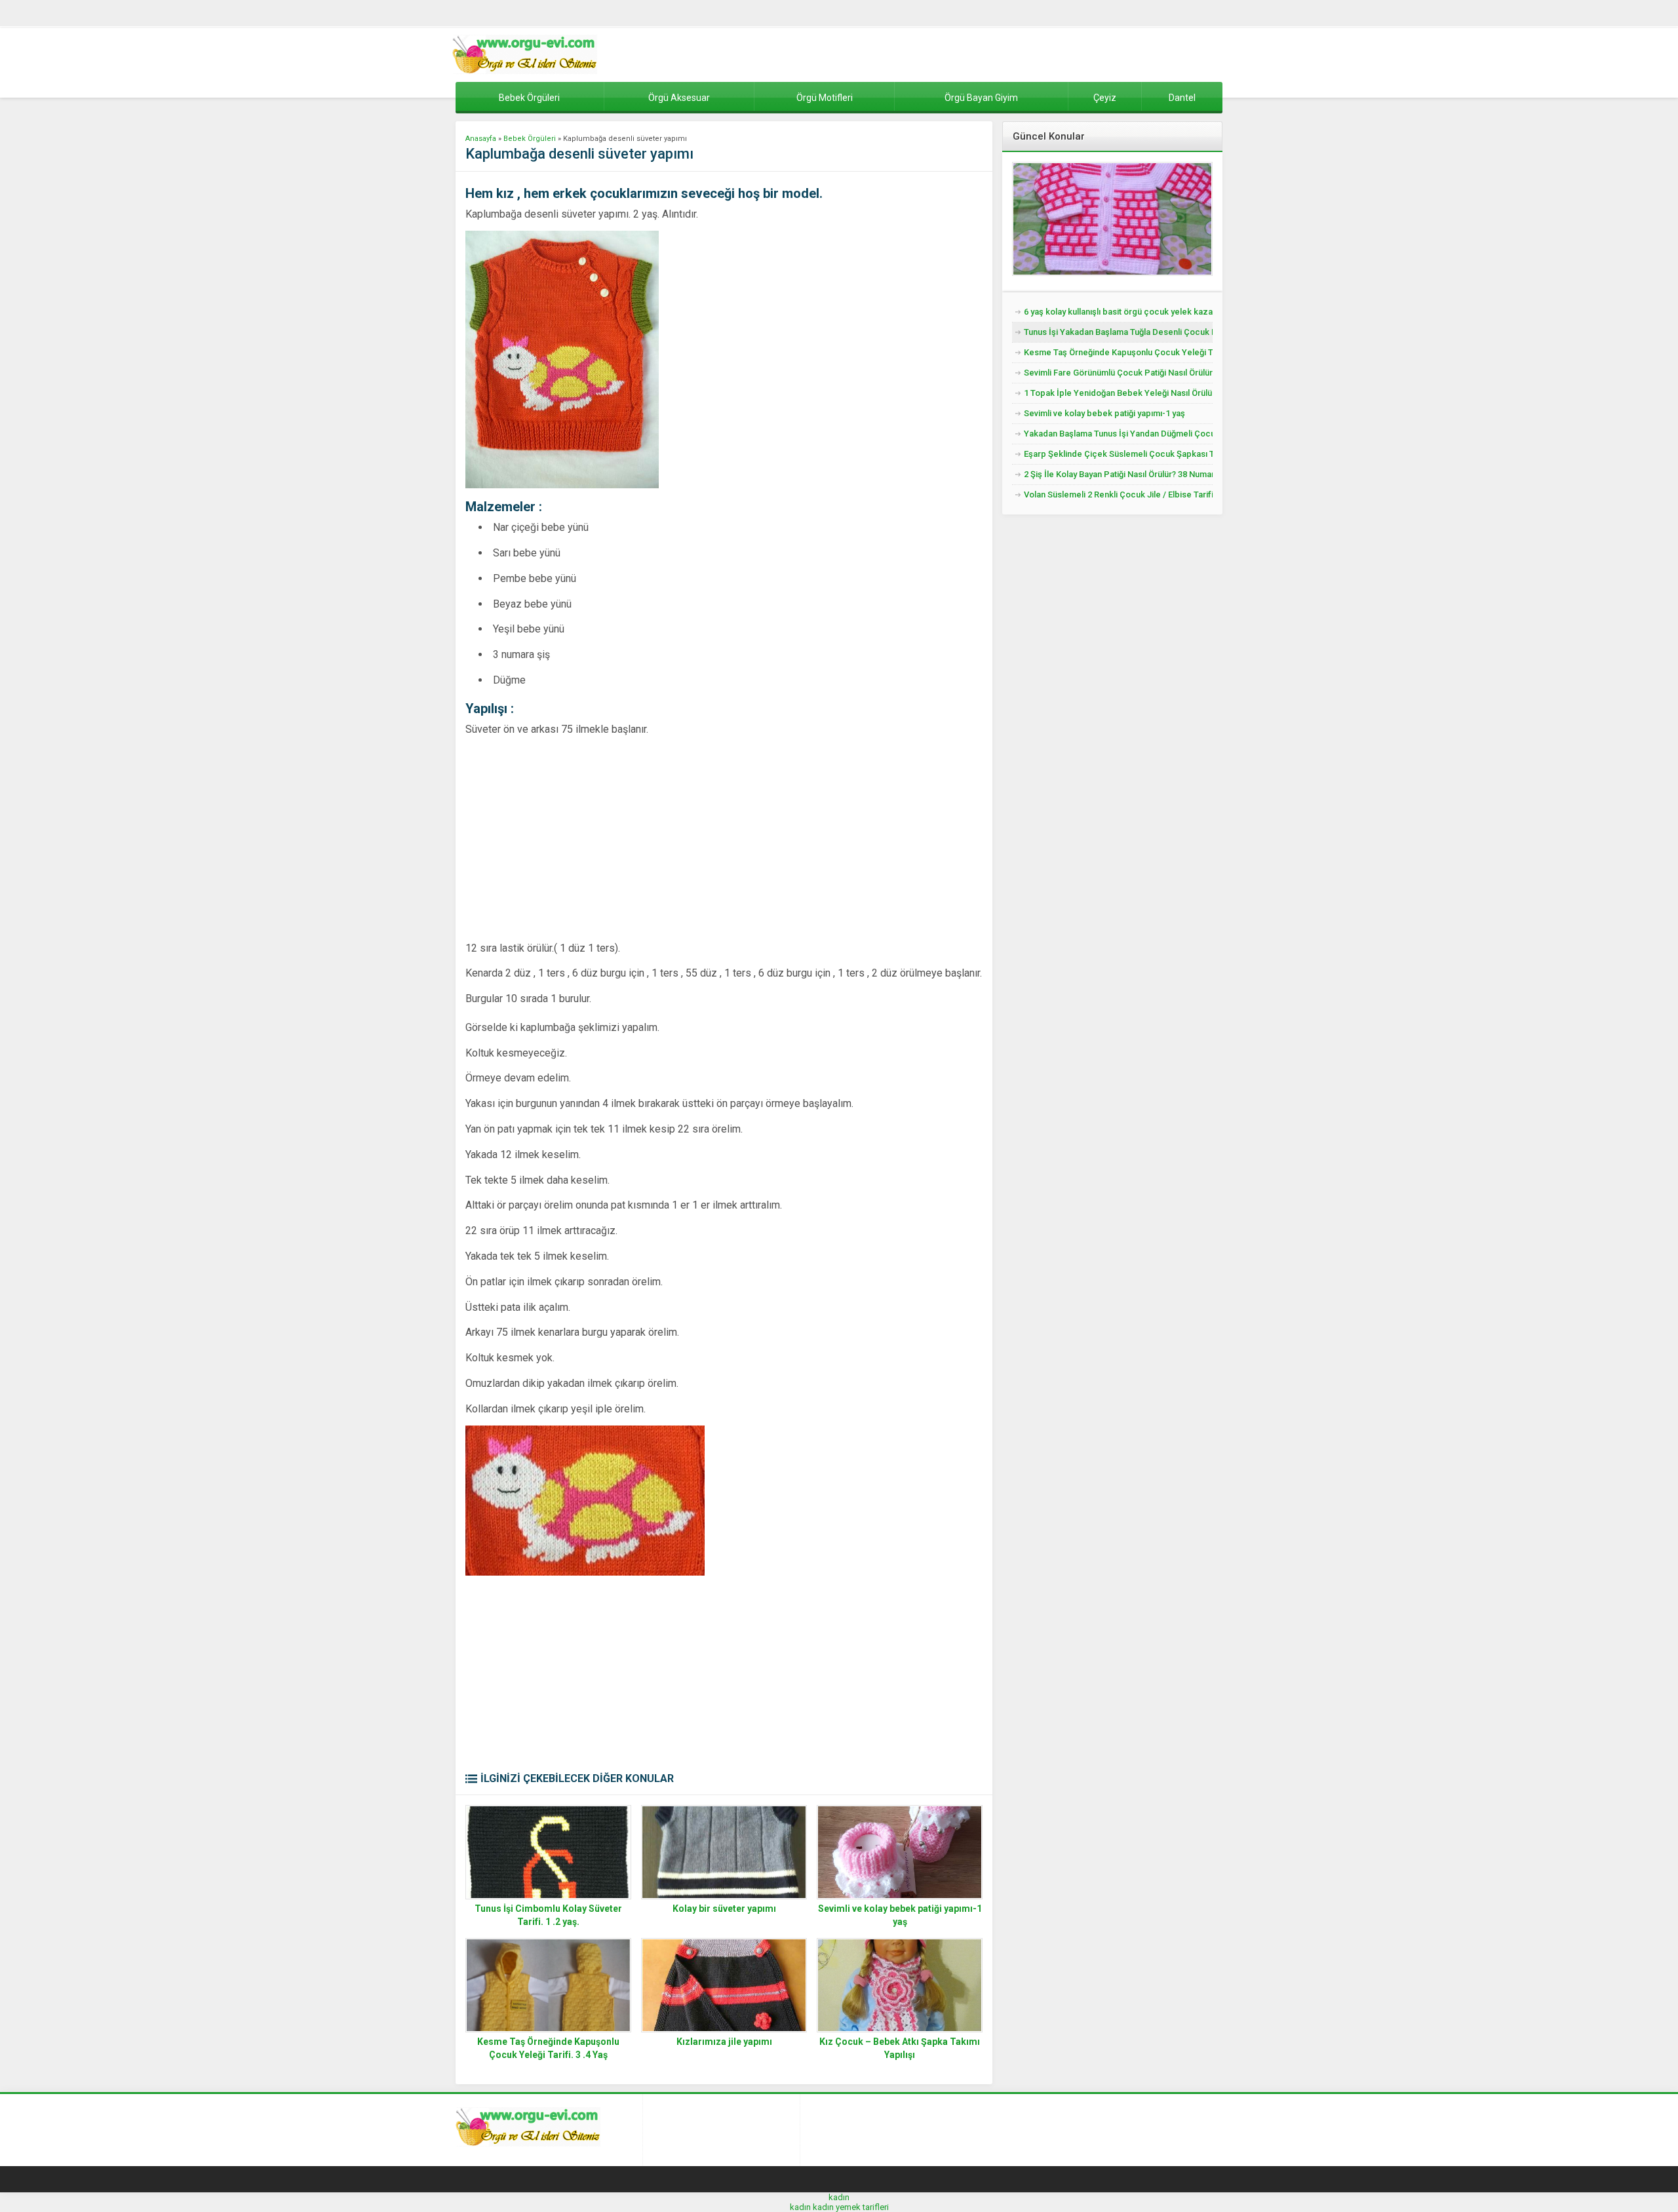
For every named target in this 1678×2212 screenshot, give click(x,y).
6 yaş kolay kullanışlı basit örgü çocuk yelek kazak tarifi (1118, 312)
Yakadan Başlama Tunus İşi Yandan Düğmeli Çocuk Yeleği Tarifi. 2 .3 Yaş (1118, 434)
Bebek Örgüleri (530, 139)
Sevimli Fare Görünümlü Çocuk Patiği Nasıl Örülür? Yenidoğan (1118, 373)
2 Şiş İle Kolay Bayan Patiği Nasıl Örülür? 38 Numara (1118, 474)
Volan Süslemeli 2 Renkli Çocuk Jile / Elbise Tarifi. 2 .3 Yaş (1118, 495)
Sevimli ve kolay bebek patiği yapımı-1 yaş (900, 1915)
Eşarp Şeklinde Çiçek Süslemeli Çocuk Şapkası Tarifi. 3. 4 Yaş (1118, 454)
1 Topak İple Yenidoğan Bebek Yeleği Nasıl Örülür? (1118, 393)
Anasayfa (481, 139)
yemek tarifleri (862, 2207)
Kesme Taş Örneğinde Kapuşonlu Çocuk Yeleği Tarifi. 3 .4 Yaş (548, 2048)
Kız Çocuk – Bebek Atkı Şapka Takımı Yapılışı (900, 2048)
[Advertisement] (576, 838)
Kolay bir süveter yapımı (724, 1909)
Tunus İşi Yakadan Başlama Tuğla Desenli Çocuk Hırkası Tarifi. (1118, 332)
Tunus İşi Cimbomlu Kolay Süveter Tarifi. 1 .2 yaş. (548, 1915)
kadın (839, 2197)
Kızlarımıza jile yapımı (724, 2042)
